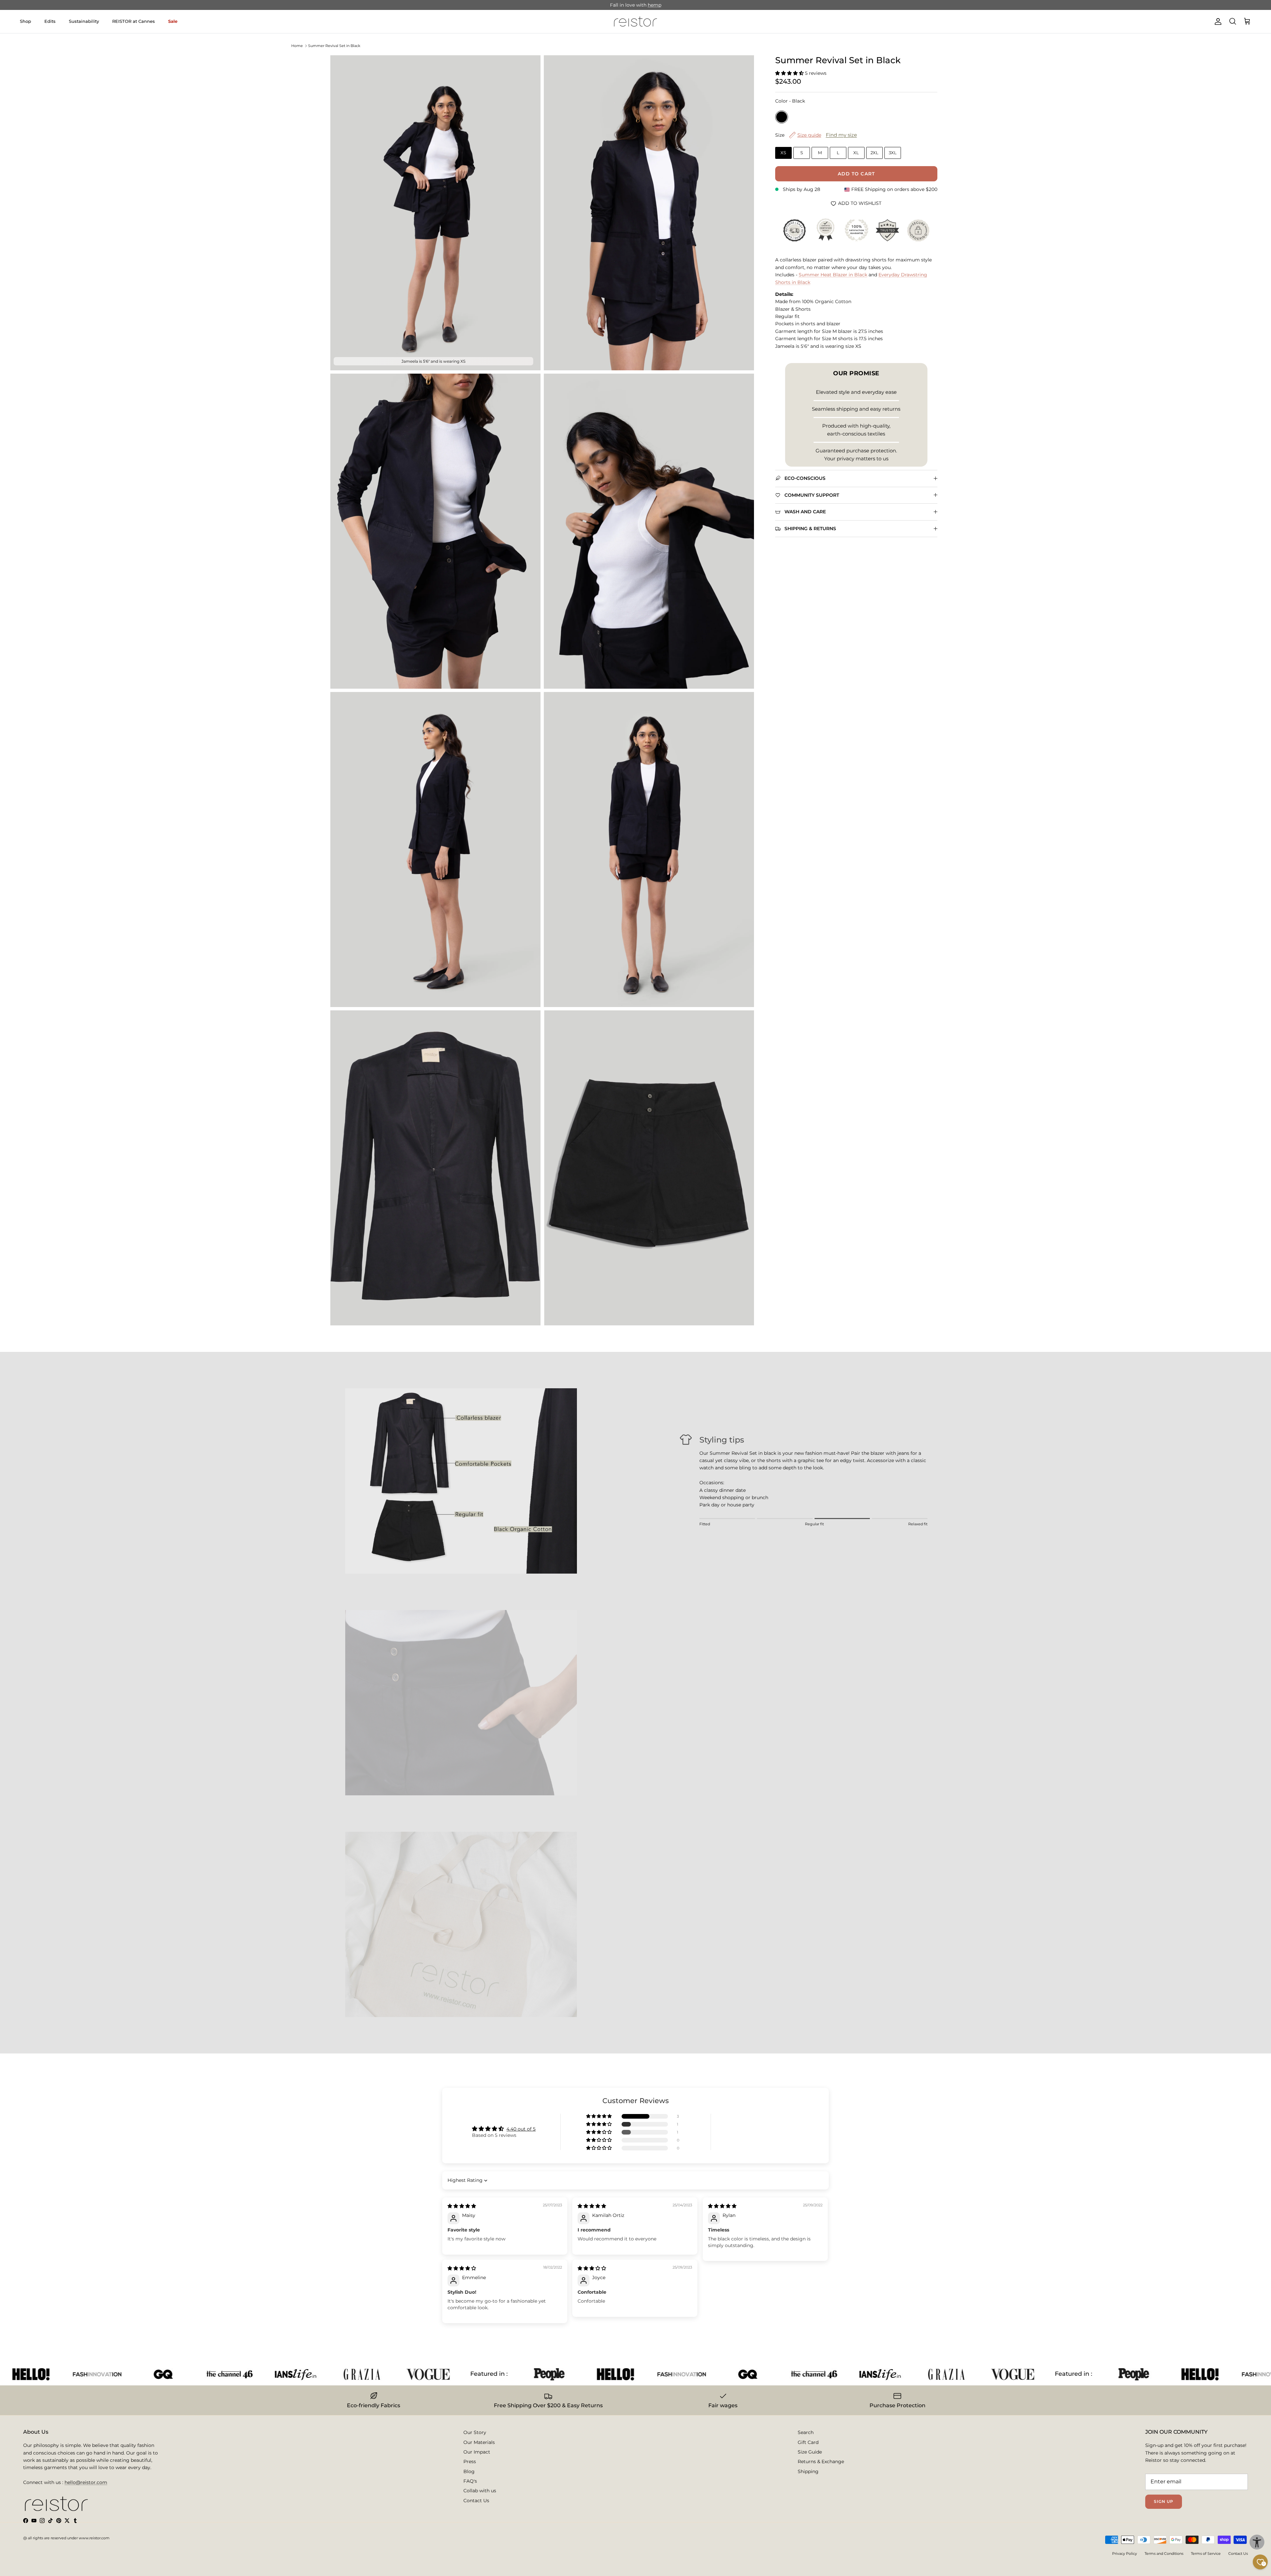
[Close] (743, 1197)
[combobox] (552, 1305)
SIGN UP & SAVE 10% (584, 1332)
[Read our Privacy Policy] (730, 1362)
